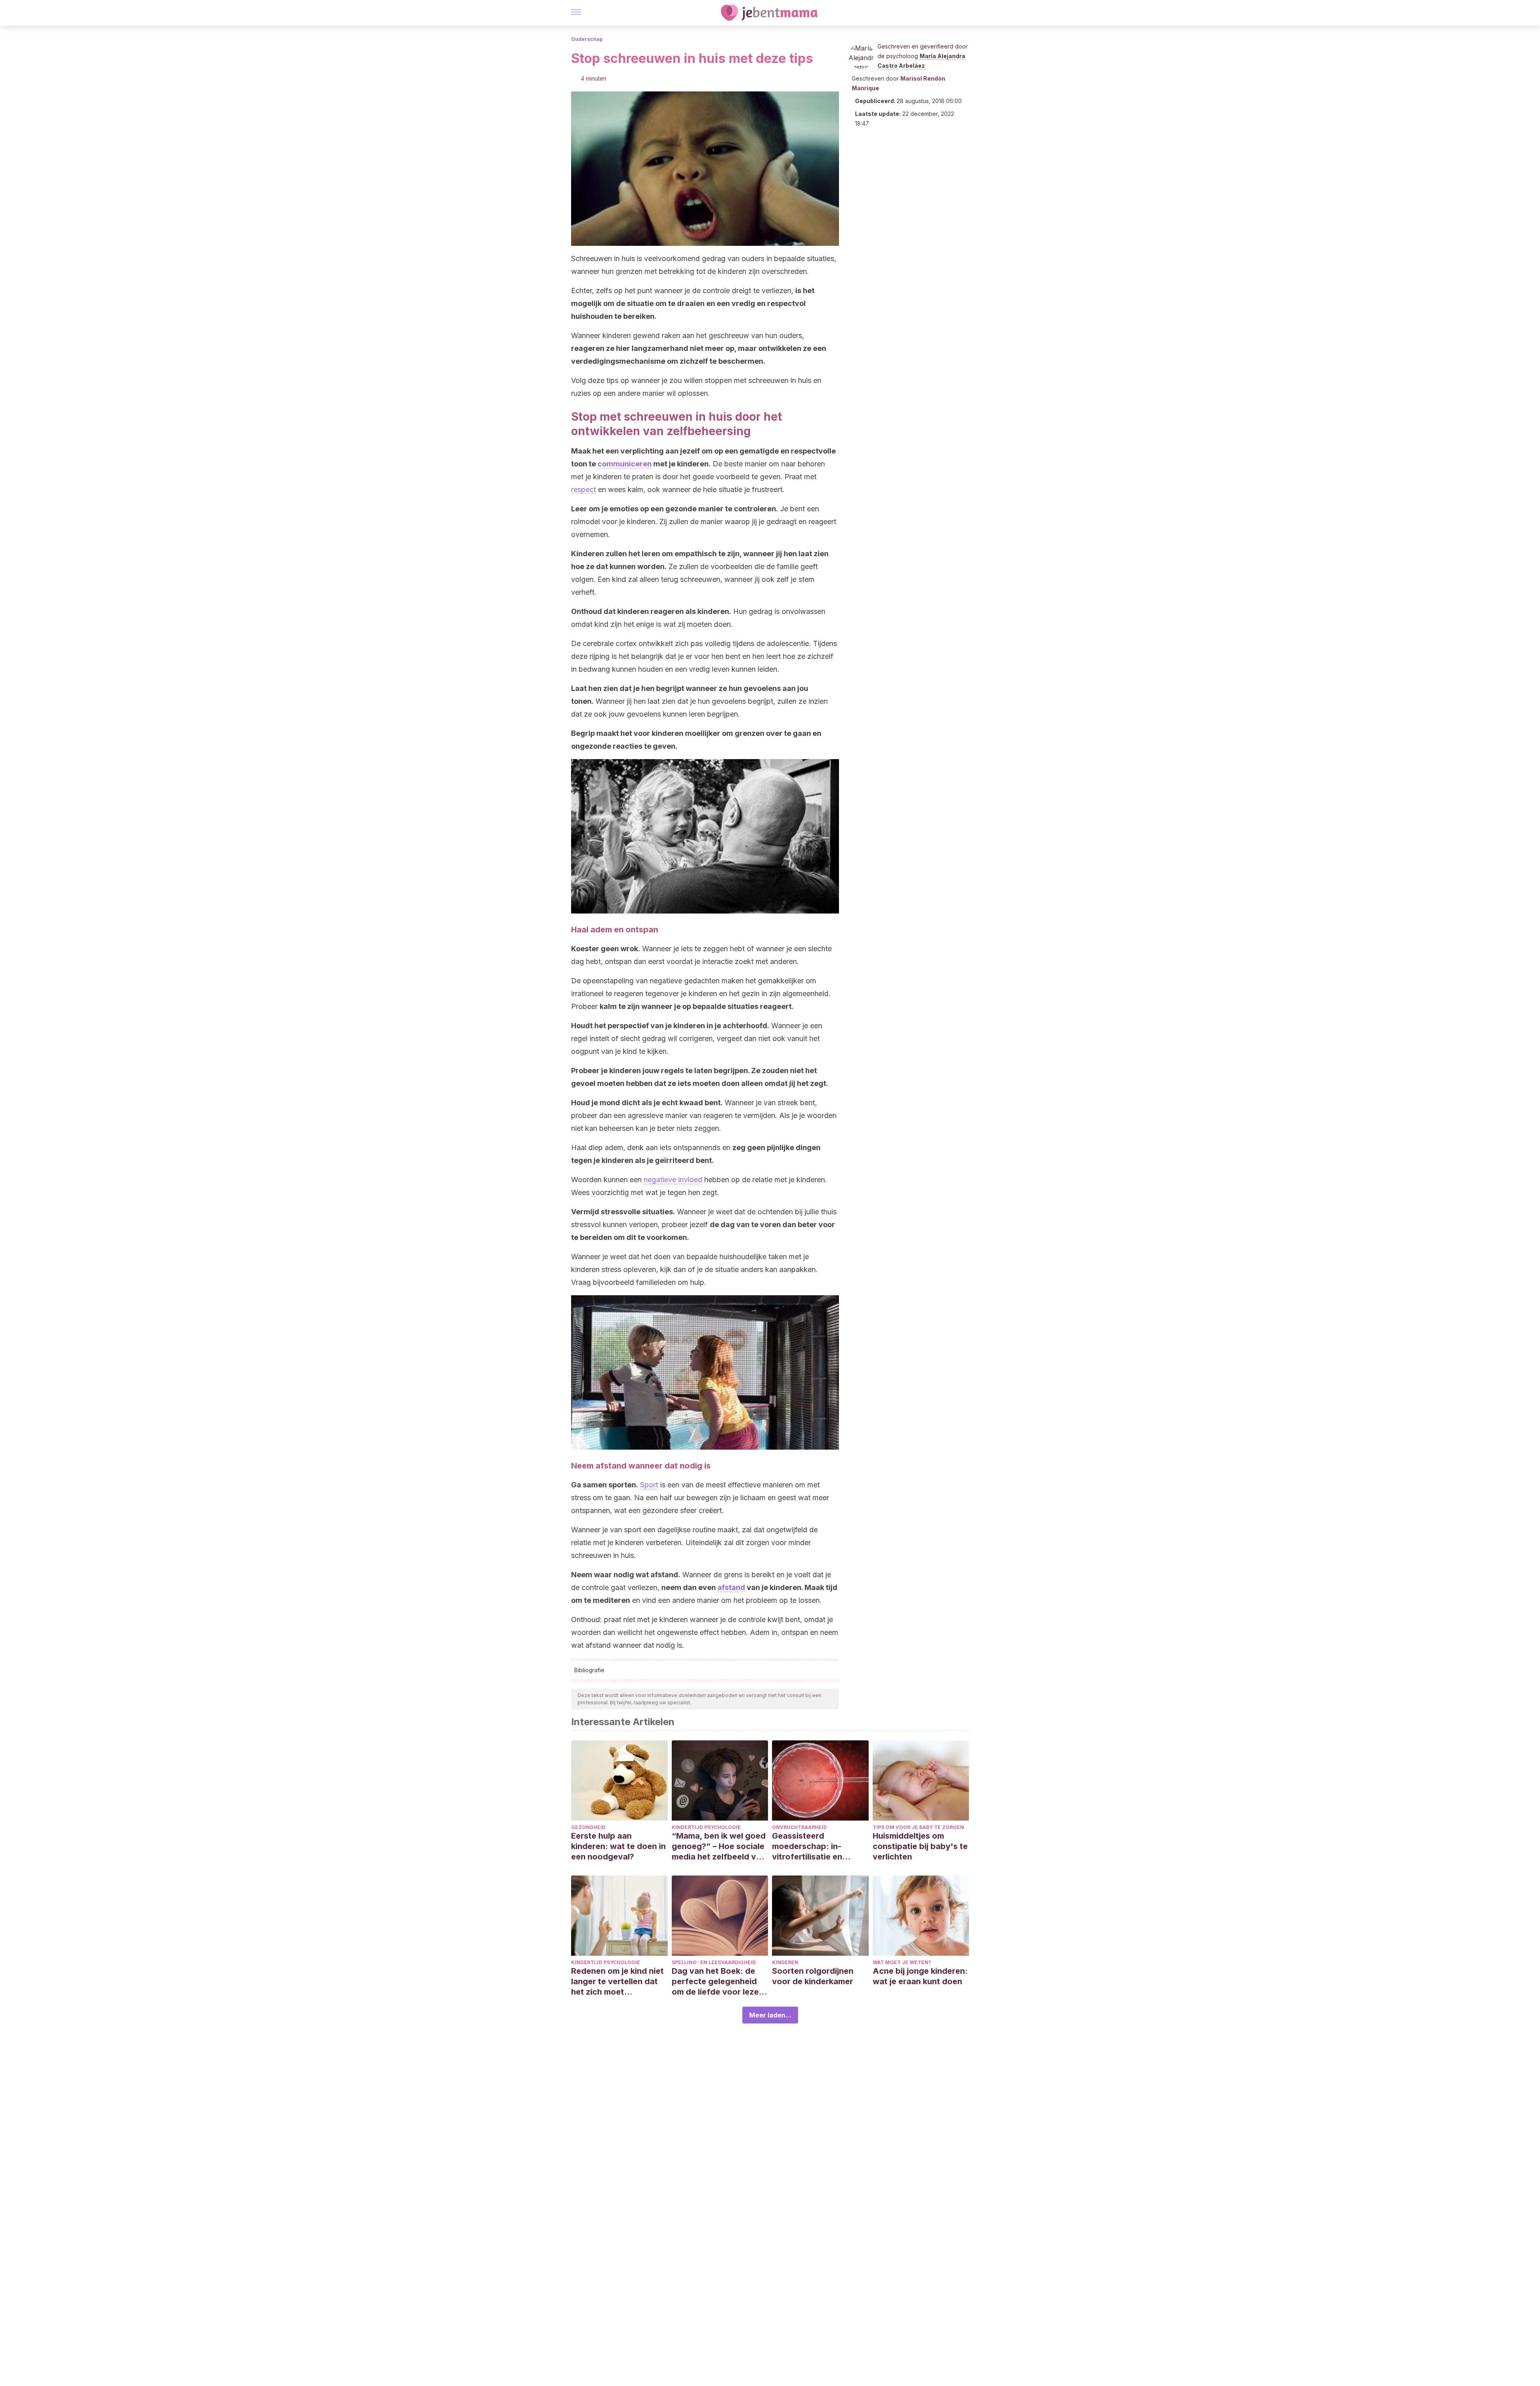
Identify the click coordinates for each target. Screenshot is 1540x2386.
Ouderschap (587, 39)
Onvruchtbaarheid (799, 1827)
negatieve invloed (673, 1180)
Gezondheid (588, 1827)
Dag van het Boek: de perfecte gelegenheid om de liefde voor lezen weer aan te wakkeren (718, 1982)
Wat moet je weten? (902, 1962)
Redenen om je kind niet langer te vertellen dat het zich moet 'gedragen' (617, 1982)
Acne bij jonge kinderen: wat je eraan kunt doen (920, 1976)
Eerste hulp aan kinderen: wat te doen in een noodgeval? (618, 1846)
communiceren (625, 464)
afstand (731, 1587)
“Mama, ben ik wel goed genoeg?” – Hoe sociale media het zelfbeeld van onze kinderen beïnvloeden (719, 1846)
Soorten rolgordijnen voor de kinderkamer (813, 1976)
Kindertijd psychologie (706, 1827)
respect (584, 489)
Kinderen (785, 1962)
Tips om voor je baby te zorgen (918, 1827)
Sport (649, 1485)
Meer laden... (770, 2015)
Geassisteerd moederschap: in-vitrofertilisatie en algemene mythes (807, 1846)
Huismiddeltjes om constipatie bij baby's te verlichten (920, 1846)
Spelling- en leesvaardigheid (714, 1962)
